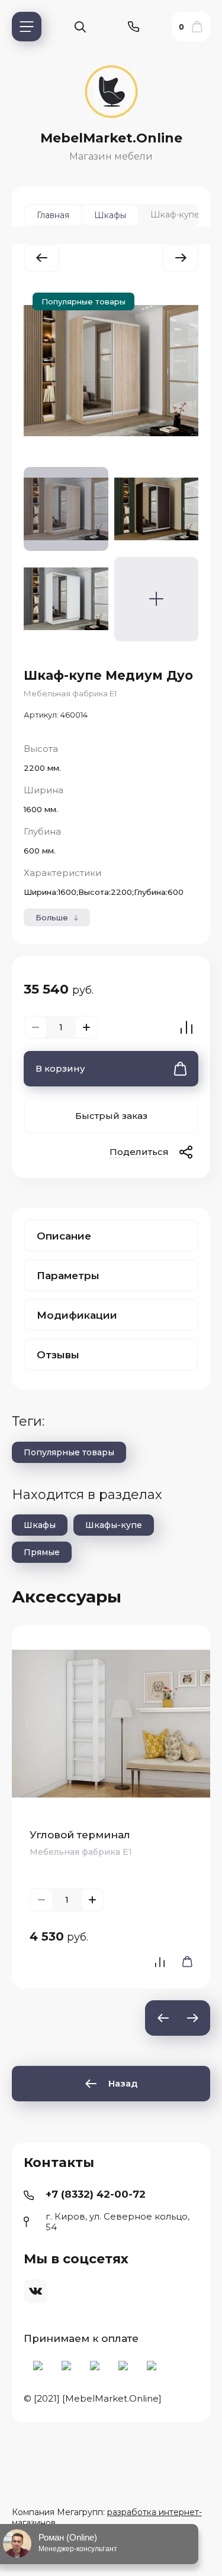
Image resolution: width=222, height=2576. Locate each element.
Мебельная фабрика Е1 (70, 693)
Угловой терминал (80, 1835)
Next (192, 2018)
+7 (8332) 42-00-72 (96, 2194)
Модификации (77, 1315)
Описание (64, 1236)
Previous (163, 2018)
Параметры (68, 1276)
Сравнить (186, 1027)
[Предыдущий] (41, 258)
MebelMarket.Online (111, 138)
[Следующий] (181, 258)
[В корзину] (184, 1962)
